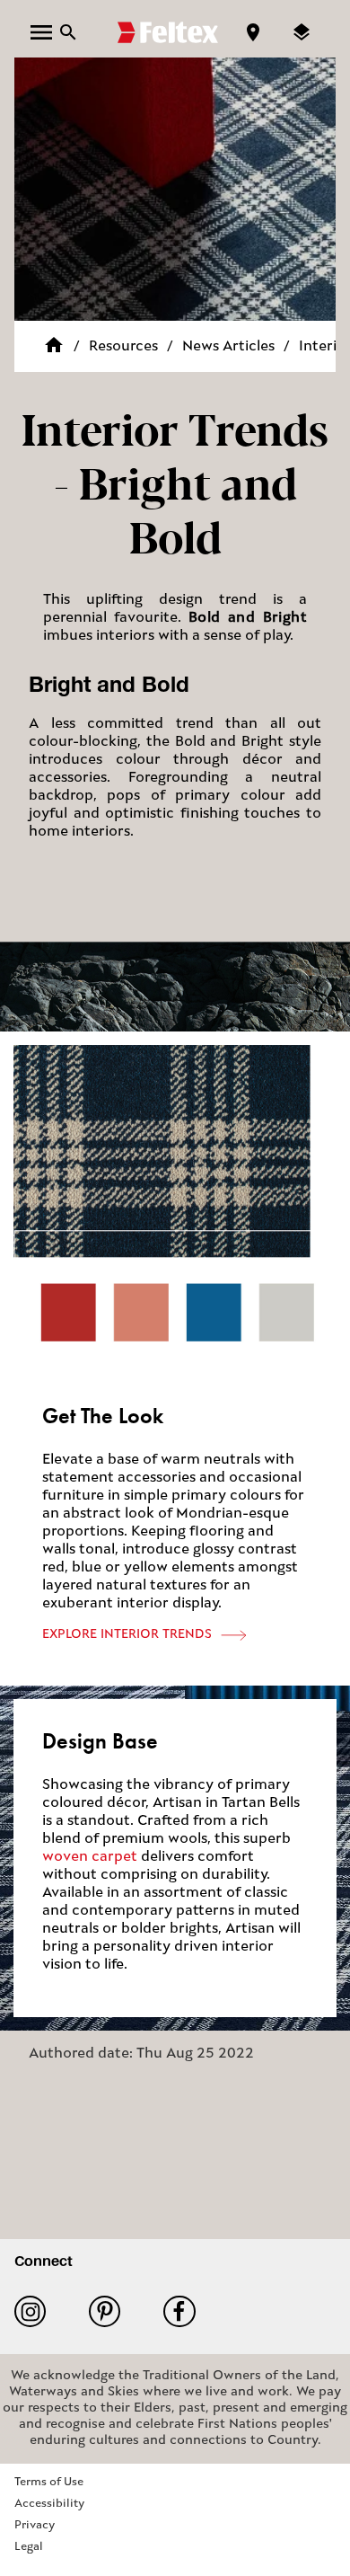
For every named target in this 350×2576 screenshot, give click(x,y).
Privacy (35, 2525)
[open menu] (41, 32)
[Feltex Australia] (168, 32)
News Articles (228, 347)
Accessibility (49, 2504)
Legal (29, 2547)
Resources (123, 347)
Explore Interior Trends (127, 1635)
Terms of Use (49, 2482)
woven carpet (90, 1857)
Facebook (186, 2311)
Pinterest (112, 2311)
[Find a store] (253, 32)
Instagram (37, 2311)
